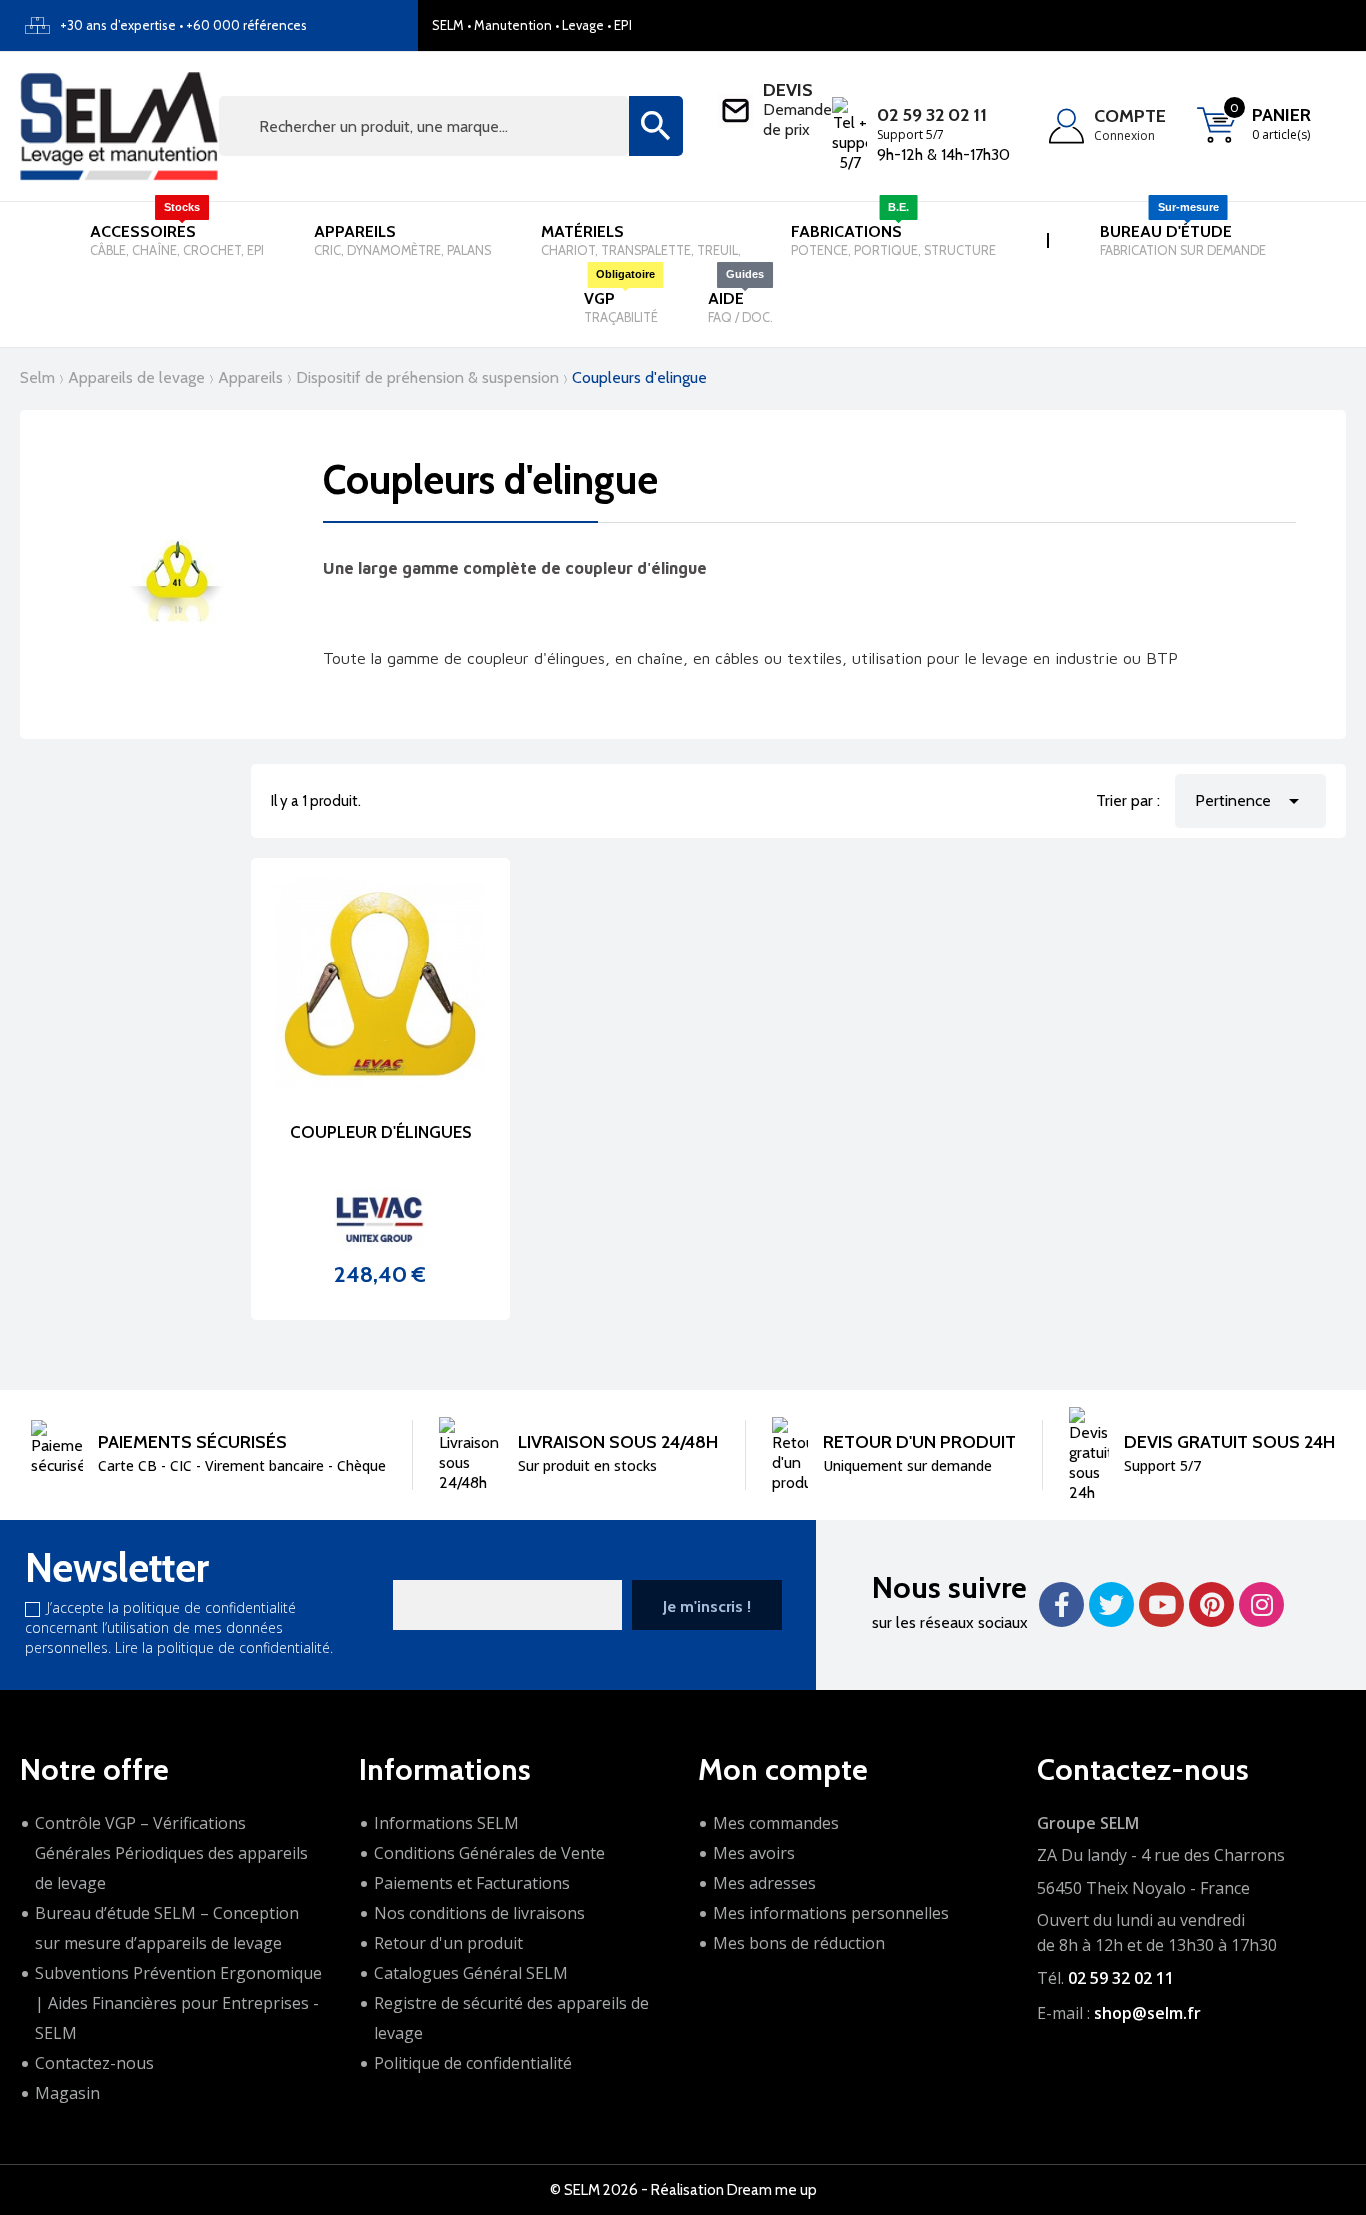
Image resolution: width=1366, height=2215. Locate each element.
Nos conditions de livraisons (479, 1913)
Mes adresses (764, 1883)
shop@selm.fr (1147, 2013)
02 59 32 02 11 (932, 115)
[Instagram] (1261, 1604)
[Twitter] (1111, 1604)
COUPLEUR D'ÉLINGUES (380, 1132)
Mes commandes (776, 1823)
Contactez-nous (94, 2063)
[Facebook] (1061, 1604)
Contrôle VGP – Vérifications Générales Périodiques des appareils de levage (171, 1853)
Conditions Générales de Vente (489, 1853)
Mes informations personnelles (831, 1913)
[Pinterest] (1211, 1604)
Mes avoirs (754, 1853)
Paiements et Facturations (472, 1883)
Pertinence (1250, 801)
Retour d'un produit (448, 1943)
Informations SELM (446, 1823)
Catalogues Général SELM (471, 1973)
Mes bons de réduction (799, 1943)
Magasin (67, 2093)
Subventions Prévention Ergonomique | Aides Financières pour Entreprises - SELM (178, 2003)
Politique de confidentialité (473, 2063)
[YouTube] (1161, 1604)
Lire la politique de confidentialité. (224, 1647)
